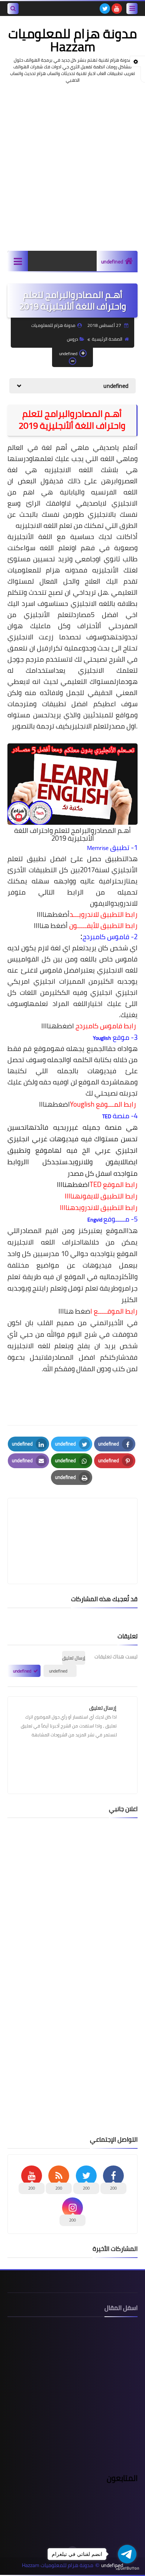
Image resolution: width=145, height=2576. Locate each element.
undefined (112, 262)
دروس (72, 339)
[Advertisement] (72, 167)
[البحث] (13, 9)
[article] (72, 1523)
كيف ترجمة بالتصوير (41, 726)
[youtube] (117, 9)
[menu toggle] (132, 9)
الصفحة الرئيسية (107, 339)
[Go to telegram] (127, 2554)
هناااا (45, 914)
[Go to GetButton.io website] (127, 2568)
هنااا (46, 1104)
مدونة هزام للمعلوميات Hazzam (72, 40)
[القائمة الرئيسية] (18, 261)
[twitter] (105, 9)
